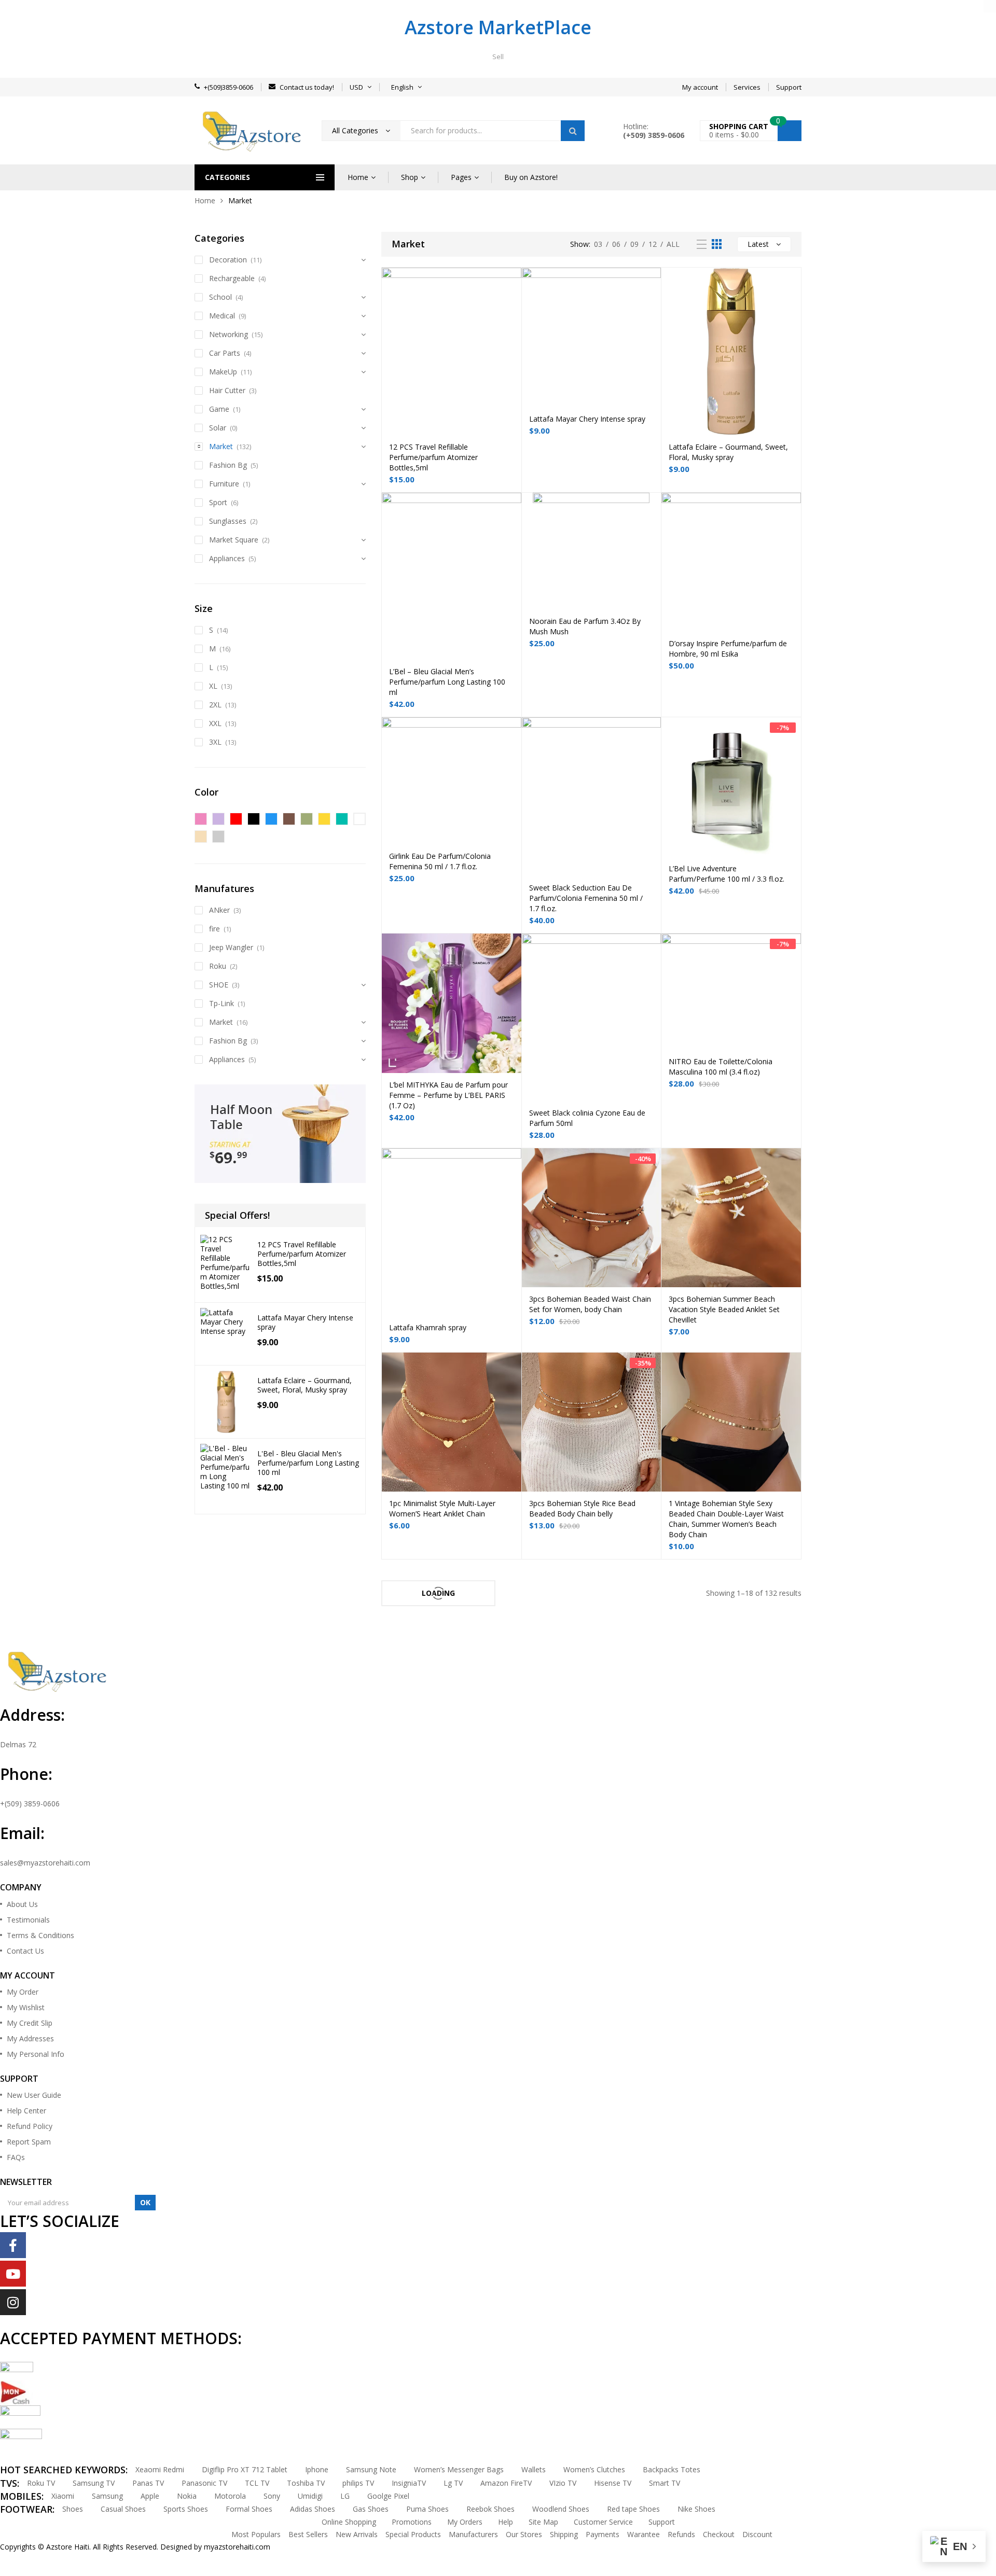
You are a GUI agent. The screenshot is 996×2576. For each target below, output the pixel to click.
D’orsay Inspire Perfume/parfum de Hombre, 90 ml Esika (728, 649)
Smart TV (665, 2483)
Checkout (719, 2534)
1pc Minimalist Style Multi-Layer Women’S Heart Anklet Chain (442, 1508)
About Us (22, 1904)
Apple (150, 2496)
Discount (757, 2534)
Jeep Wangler (231, 947)
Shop (410, 177)
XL (213, 686)
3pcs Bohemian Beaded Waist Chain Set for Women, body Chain (590, 1304)
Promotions (412, 2522)
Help (506, 2522)
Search (573, 131)
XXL (215, 723)
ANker (219, 910)
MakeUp (223, 372)
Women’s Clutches (594, 2469)
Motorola (230, 2496)
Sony (272, 2496)
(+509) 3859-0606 (654, 135)
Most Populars (256, 2534)
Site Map (543, 2522)
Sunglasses (228, 521)
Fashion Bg (228, 465)
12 (653, 244)
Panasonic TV (204, 2483)
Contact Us (25, 1951)
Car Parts (225, 353)
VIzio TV (563, 2483)
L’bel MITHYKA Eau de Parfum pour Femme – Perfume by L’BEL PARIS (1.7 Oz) (448, 1095)
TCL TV (257, 2483)
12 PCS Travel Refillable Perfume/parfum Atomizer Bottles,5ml (433, 457)
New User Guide (34, 2095)
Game (219, 409)
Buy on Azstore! (531, 177)
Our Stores (524, 2534)
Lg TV (453, 2483)
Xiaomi (63, 2496)
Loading (438, 1593)
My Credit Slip (30, 2023)
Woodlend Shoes (561, 2509)
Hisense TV (613, 2483)
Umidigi (310, 2496)
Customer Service (603, 2522)
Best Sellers (308, 2534)
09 (634, 244)
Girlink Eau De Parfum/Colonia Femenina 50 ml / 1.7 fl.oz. (440, 861)
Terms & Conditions (40, 1935)
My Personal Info (36, 2054)
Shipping (564, 2534)
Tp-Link (222, 1003)
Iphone (317, 2469)
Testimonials (28, 1920)
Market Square (234, 540)
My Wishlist (26, 2007)
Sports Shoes (186, 2509)
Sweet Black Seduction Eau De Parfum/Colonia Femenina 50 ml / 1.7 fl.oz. (586, 898)
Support (662, 2522)
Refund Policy (30, 2126)
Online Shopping (349, 2522)
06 (616, 244)
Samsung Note (371, 2469)
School (220, 297)
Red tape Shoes (633, 2509)
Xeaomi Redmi (160, 2469)
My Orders (465, 2522)
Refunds (681, 2534)
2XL (215, 705)
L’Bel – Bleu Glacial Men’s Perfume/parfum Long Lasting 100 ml (447, 682)
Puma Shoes (427, 2509)
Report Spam (29, 2142)
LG (345, 2496)
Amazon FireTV (506, 2483)
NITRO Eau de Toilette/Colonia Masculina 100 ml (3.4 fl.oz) (721, 1067)
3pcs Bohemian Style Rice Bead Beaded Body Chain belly (582, 1508)
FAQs (16, 2157)
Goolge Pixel (388, 2496)
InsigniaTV (409, 2483)
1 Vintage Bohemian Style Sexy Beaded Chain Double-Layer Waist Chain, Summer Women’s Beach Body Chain (726, 1519)
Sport (218, 502)
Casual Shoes (123, 2509)
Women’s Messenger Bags (459, 2469)
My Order (23, 1992)
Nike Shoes (696, 2509)
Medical (222, 316)
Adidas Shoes (313, 2509)
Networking (229, 334)
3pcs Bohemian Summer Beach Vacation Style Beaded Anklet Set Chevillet (724, 1309)
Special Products (413, 2534)
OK (145, 2202)
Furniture (224, 484)
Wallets (534, 2469)
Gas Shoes (371, 2509)
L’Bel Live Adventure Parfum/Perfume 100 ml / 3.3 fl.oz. (727, 874)
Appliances (227, 558)
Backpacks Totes (672, 2469)
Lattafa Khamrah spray (428, 1327)
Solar (218, 428)
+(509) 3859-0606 (30, 1804)
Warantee (644, 2534)
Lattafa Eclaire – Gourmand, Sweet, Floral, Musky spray (728, 452)
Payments (603, 2534)
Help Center (26, 2111)
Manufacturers (473, 2534)
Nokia (187, 2496)
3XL (215, 742)
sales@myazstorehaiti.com (45, 1863)
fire (215, 929)
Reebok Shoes (490, 2509)
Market (221, 446)
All (673, 244)
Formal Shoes (249, 2509)
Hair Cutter (227, 390)
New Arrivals (357, 2534)
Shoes (73, 2509)
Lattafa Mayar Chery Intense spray (587, 419)
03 (598, 244)
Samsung (107, 2496)
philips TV (358, 2483)
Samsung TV (94, 2483)
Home (358, 177)
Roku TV (41, 2483)
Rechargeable (232, 278)
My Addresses (30, 2038)
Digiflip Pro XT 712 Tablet (245, 2469)
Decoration (228, 260)
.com (262, 2547)
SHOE (219, 985)
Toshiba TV (306, 2483)
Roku (218, 966)
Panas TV (148, 2483)
